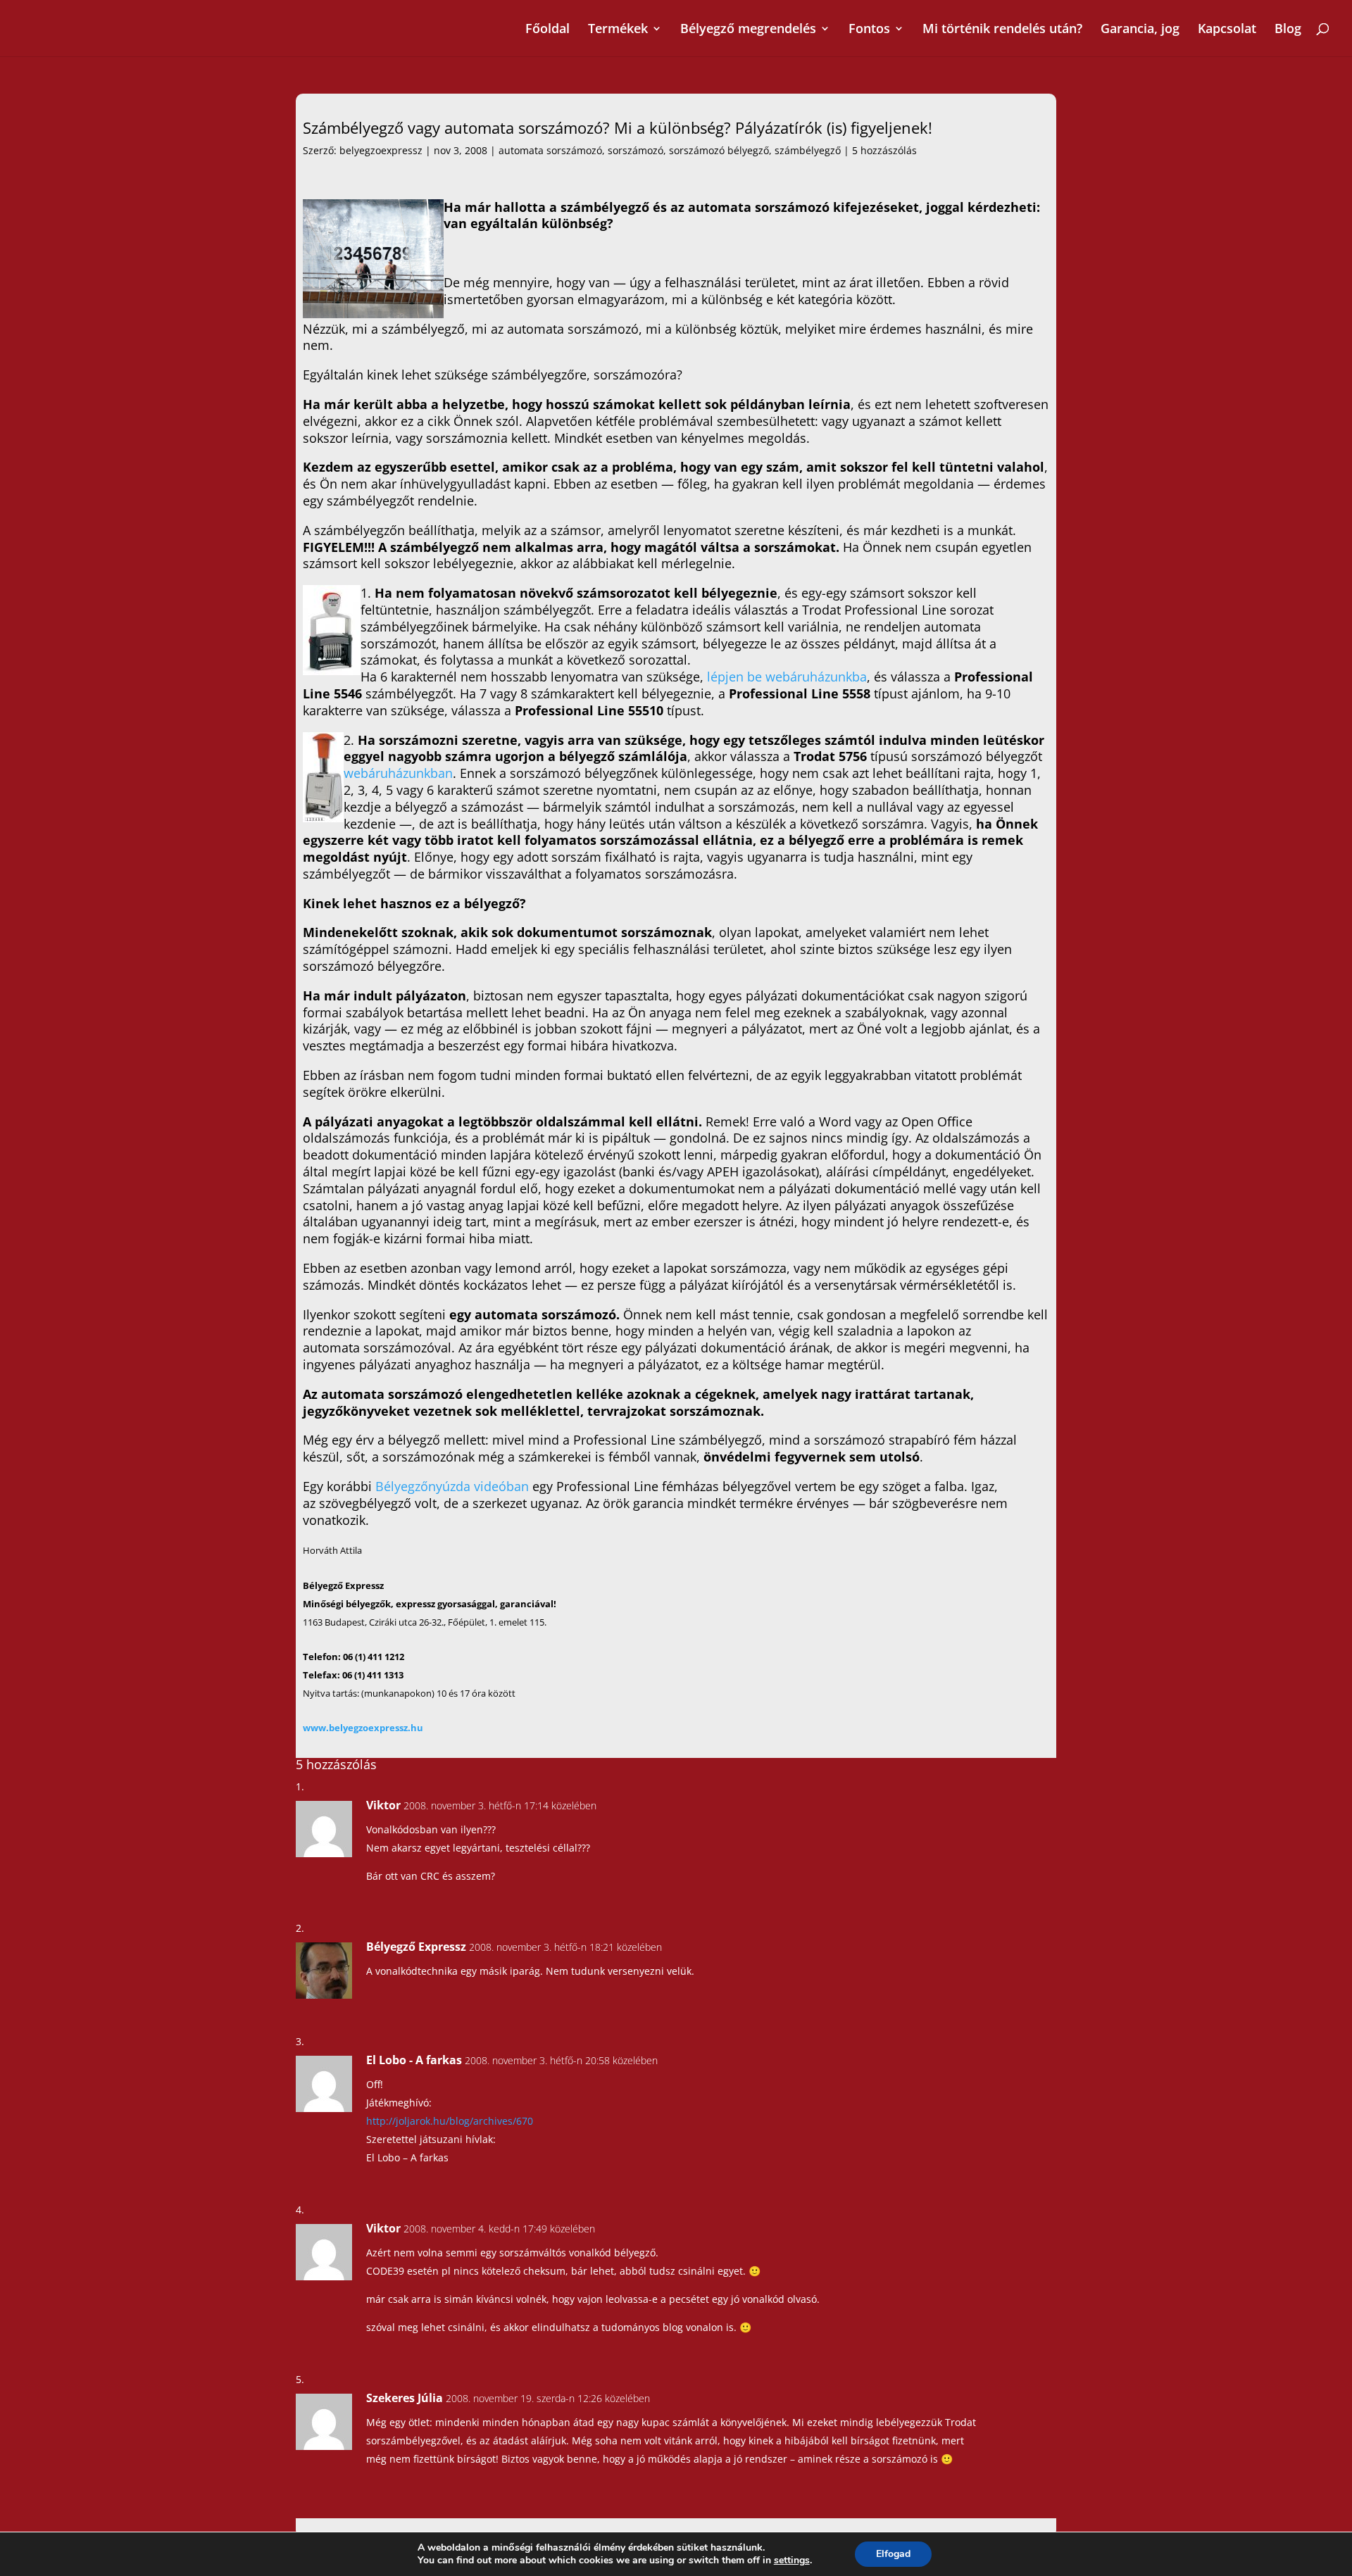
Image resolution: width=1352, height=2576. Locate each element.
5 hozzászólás (884, 150)
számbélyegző (808, 150)
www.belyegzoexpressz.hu (363, 1728)
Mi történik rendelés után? (1002, 30)
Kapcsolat (1227, 30)
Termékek (618, 30)
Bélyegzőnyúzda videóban (454, 1486)
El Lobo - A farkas (414, 2060)
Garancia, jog (1140, 30)
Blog (1288, 30)
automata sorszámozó (550, 150)
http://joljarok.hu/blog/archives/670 (450, 2121)
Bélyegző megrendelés (748, 30)
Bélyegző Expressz (416, 1947)
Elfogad (893, 2554)
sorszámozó (636, 150)
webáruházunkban (398, 773)
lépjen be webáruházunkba (787, 677)
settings (792, 2561)
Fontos (869, 30)
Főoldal (547, 30)
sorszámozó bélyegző (719, 150)
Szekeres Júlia (405, 2398)
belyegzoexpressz (381, 150)
